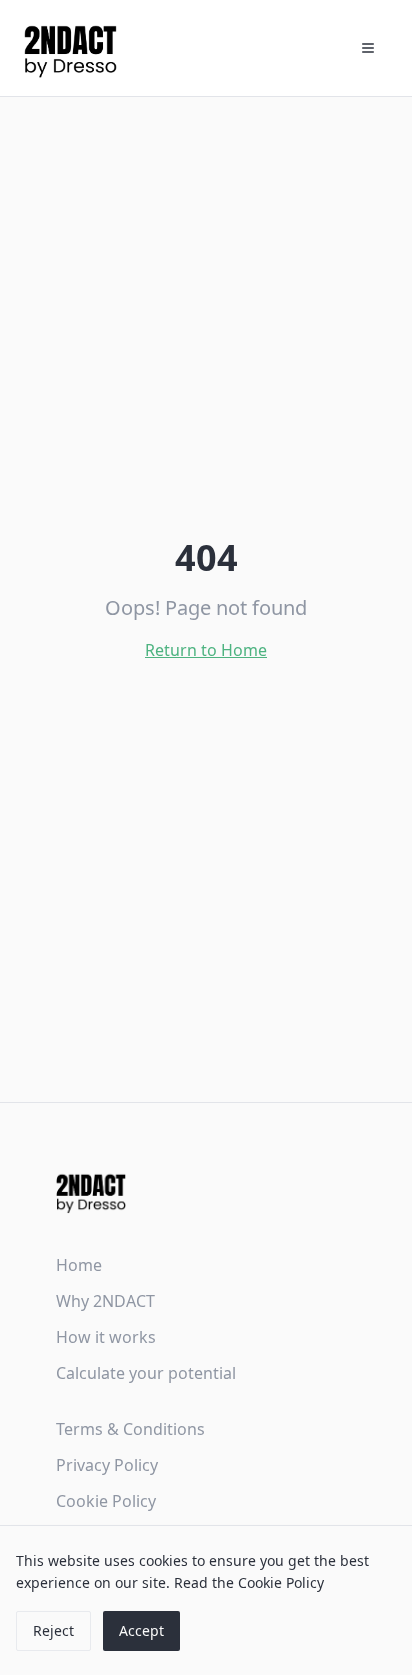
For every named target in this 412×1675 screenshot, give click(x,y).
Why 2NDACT (105, 1301)
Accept (141, 1630)
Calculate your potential (146, 1373)
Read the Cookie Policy (249, 1582)
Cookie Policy (106, 1501)
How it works (106, 1337)
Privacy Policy (107, 1465)
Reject (53, 1630)
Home (79, 1265)
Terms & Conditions (130, 1429)
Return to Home (206, 650)
